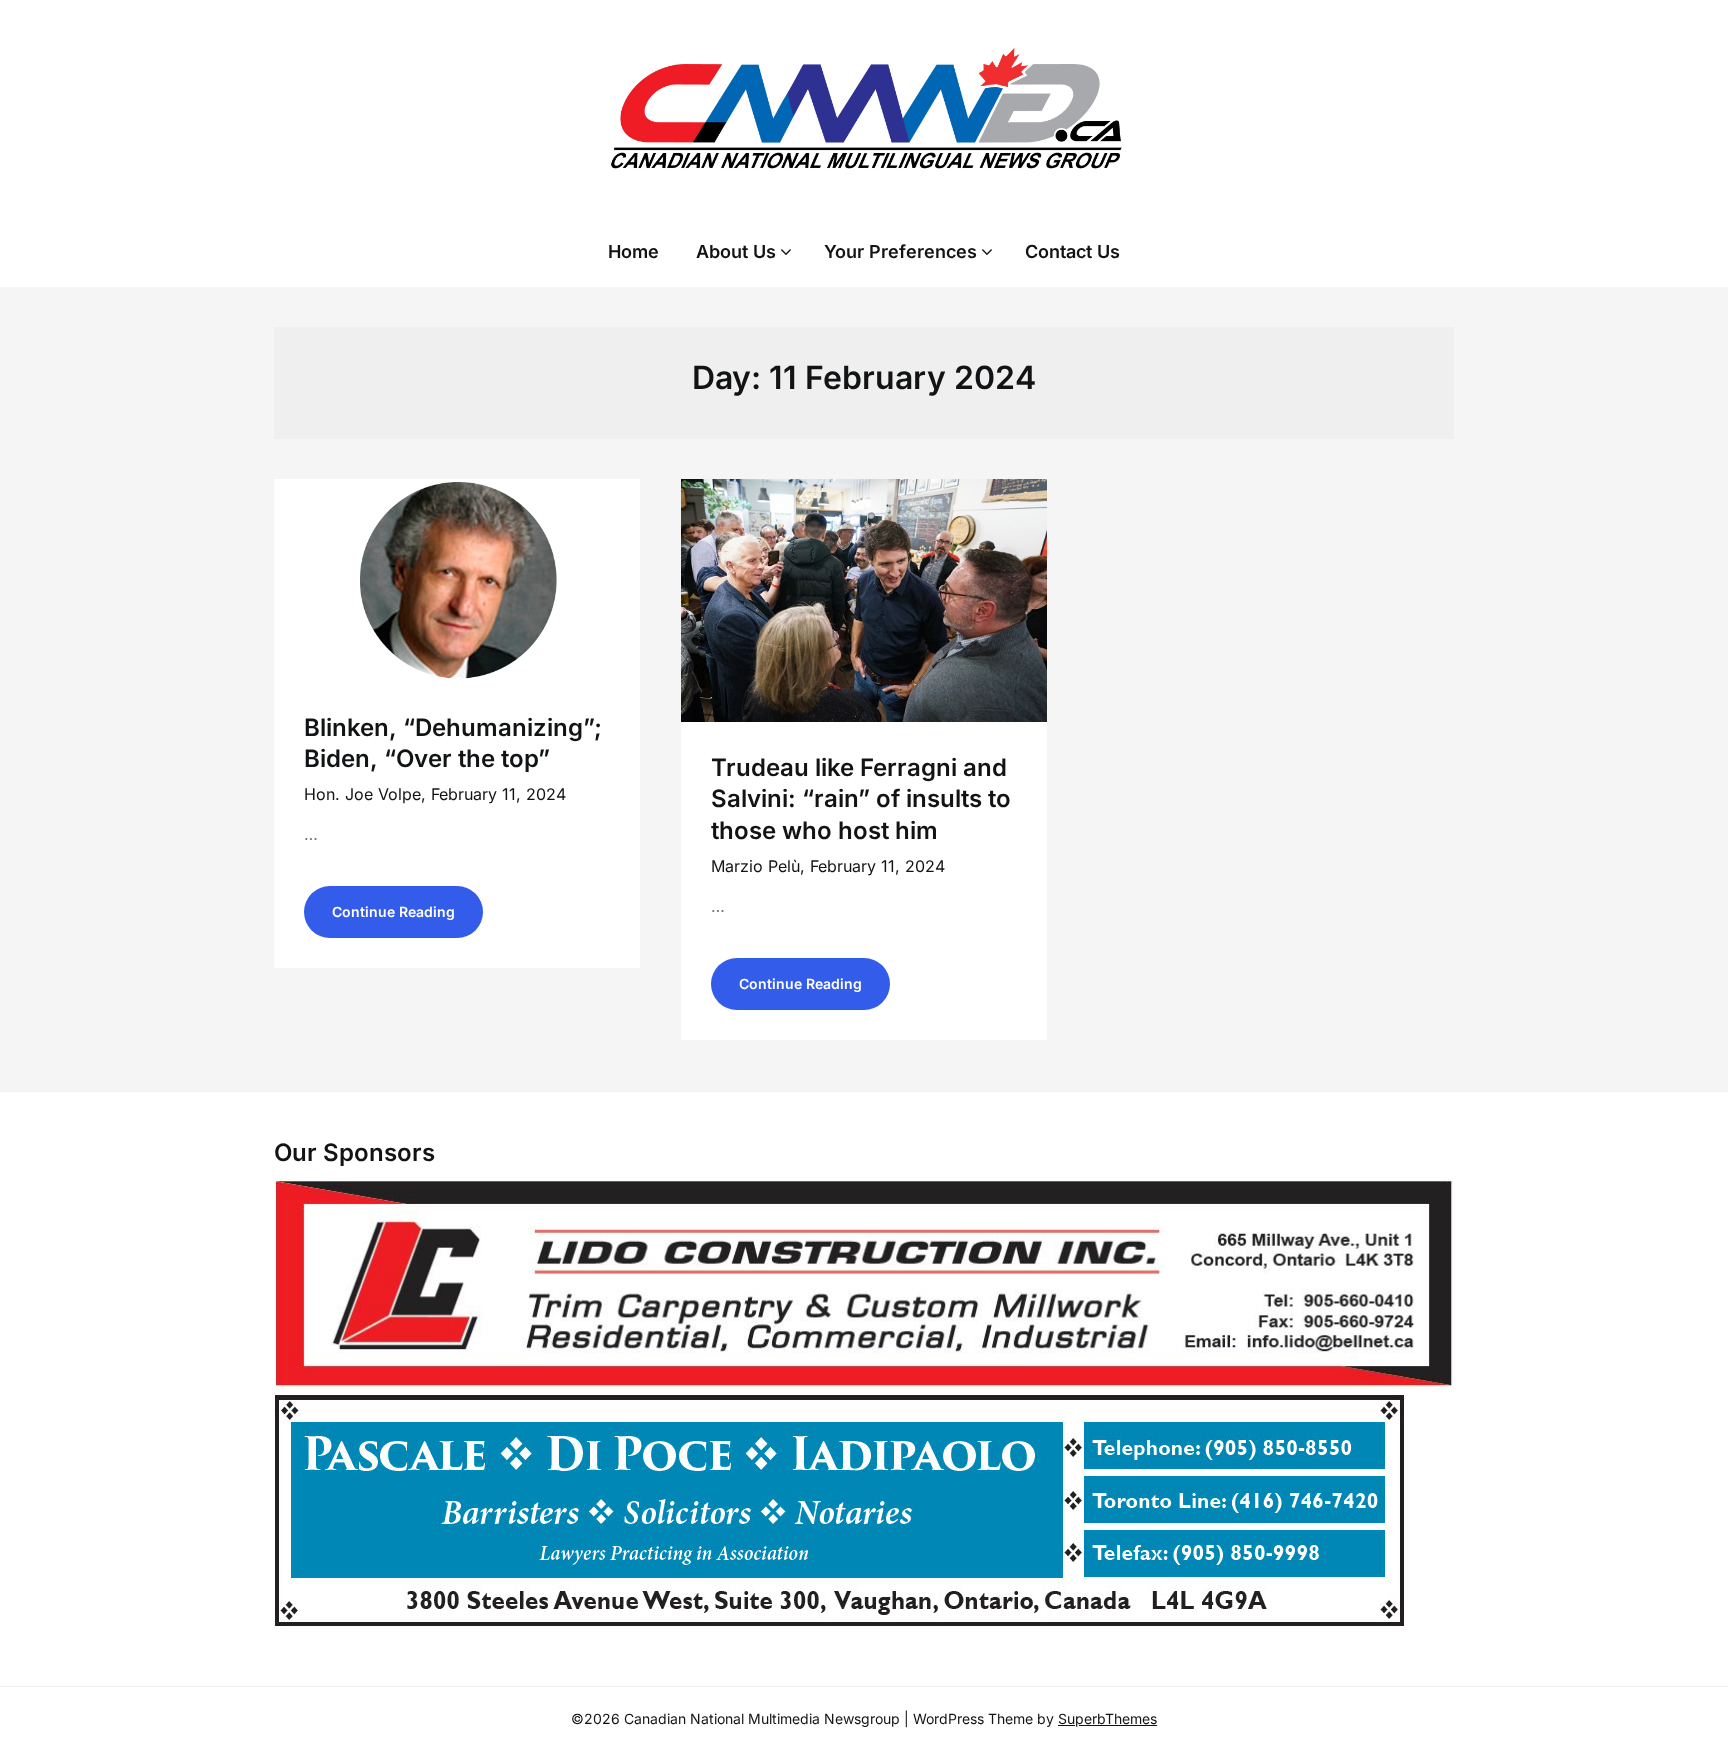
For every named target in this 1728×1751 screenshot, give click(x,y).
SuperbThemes (1107, 1718)
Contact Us (1072, 251)
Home (633, 251)
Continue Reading (393, 911)
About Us (736, 251)
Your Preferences (900, 251)
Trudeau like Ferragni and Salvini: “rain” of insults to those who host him (861, 798)
